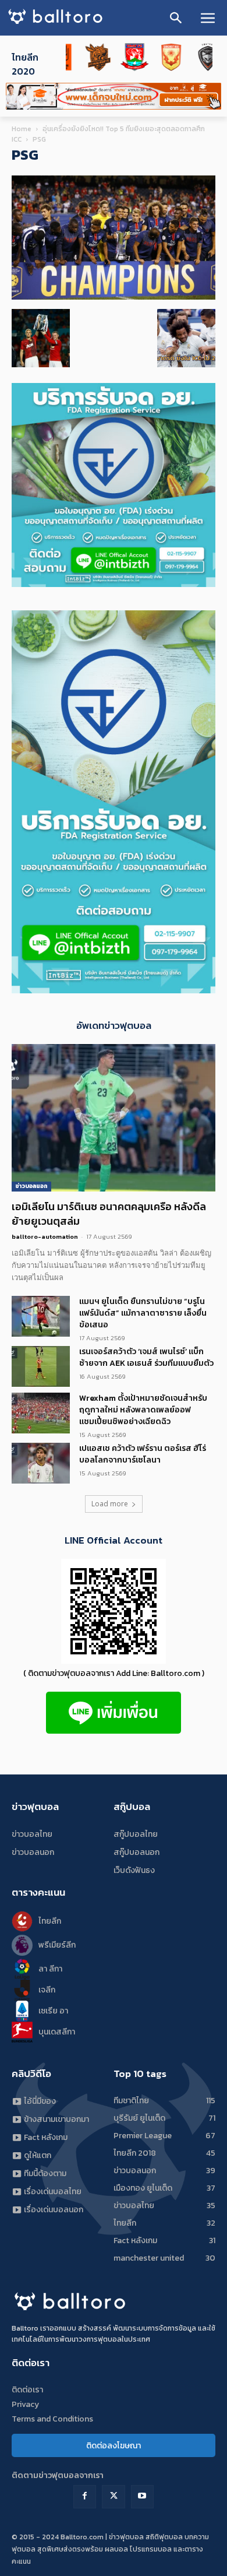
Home (22, 129)
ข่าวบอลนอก (31, 1186)
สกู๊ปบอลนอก (136, 1852)
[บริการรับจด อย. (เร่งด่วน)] (114, 584)
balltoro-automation (45, 1236)
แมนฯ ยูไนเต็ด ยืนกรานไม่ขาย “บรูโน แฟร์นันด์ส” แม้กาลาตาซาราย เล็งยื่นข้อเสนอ (143, 1313)
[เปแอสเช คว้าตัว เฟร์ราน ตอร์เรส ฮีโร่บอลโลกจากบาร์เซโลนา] (41, 1463)
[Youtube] (142, 2496)
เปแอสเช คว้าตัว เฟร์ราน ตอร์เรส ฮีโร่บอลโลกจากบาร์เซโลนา (143, 1454)
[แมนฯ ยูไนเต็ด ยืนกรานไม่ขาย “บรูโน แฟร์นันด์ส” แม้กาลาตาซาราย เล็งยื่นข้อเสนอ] (41, 1316)
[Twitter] (113, 2496)
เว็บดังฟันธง (134, 1870)
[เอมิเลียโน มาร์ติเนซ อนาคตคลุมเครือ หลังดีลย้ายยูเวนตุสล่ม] (114, 1118)
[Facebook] (85, 2496)
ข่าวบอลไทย (32, 1834)
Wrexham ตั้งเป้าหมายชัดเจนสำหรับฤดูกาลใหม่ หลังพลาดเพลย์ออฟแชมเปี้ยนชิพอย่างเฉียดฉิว (143, 1410)
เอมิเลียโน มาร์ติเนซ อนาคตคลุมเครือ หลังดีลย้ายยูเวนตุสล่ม (109, 1214)
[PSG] (114, 297)
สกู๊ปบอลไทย (136, 1834)
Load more (110, 1504)
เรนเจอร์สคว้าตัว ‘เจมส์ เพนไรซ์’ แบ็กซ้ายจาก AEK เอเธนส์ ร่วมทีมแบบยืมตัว (146, 1357)
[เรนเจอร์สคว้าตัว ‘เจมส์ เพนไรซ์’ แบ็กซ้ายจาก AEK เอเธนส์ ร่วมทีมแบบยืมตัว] (41, 1366)
